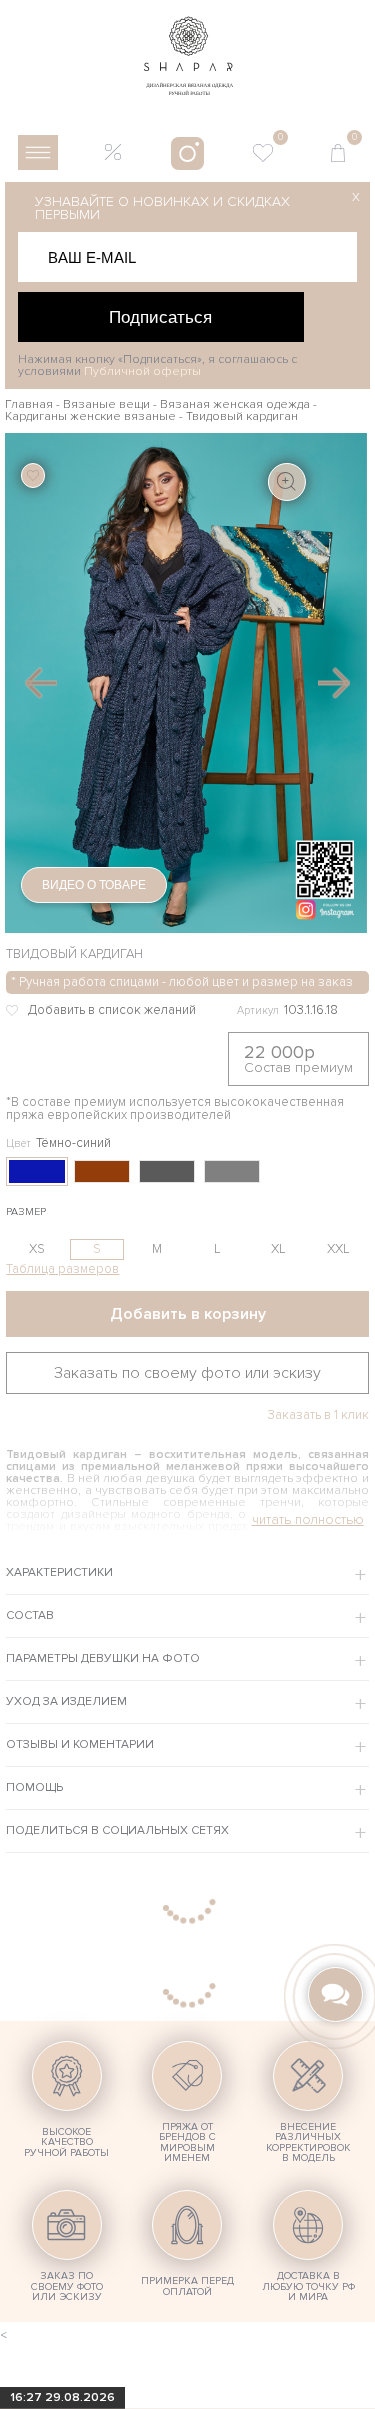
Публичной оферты (142, 371)
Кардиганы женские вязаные (90, 416)
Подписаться (160, 317)
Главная (29, 404)
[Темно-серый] (167, 1171)
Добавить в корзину (188, 1314)
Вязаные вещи (106, 404)
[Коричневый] (102, 1171)
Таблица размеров (62, 1269)
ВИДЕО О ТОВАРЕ (94, 885)
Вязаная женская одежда (235, 404)
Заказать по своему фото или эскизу (187, 1373)
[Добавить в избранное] (111, 1010)
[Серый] (232, 1171)
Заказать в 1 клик (317, 1415)
